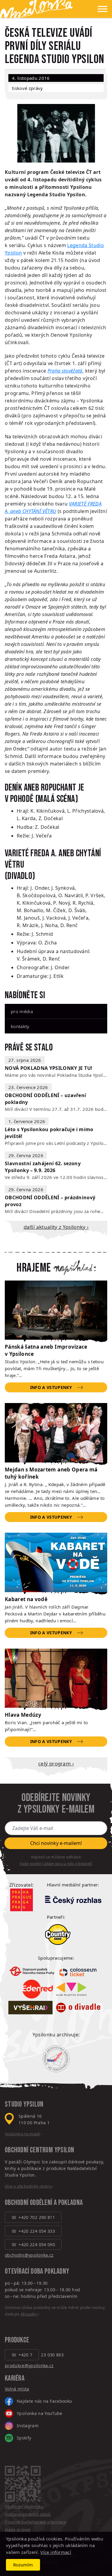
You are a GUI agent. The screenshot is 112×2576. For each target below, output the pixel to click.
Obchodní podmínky (24, 2506)
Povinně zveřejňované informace (35, 2522)
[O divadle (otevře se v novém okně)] (78, 2008)
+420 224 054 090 (37, 2245)
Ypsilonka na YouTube (40, 2413)
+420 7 (25, 2355)
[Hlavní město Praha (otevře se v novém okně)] (22, 1900)
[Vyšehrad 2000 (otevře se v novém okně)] (30, 2008)
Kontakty (20, 1026)
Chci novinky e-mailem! (56, 1843)
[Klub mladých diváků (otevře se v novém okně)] (71, 1989)
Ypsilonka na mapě (22, 2134)
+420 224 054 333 (37, 2231)
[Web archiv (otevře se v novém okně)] (56, 2059)
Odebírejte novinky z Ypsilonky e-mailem (56, 1804)
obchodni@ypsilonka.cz (29, 2255)
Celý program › (56, 1763)
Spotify (24, 2438)
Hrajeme (34, 1268)
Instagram (28, 2426)
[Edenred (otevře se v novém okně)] (38, 1989)
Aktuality (29, 2314)
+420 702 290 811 (37, 2217)
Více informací (56, 2552)
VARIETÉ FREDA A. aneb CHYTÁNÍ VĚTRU (53, 859)
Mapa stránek (18, 2530)
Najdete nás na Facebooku (44, 2401)
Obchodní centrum (29, 2150)
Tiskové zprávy (27, 88)
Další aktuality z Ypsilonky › (56, 1227)
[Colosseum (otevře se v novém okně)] (79, 1971)
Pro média (22, 1011)
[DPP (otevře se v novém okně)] (32, 1971)
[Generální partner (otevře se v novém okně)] (73, 1900)
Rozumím (23, 2565)
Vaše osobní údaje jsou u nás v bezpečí (56, 1863)
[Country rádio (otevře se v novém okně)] (58, 1935)
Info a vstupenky (51, 1387)
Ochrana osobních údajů (28, 2514)
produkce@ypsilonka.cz (29, 2366)
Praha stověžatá (65, 371)
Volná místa (17, 2389)
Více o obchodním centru (28, 2186)
